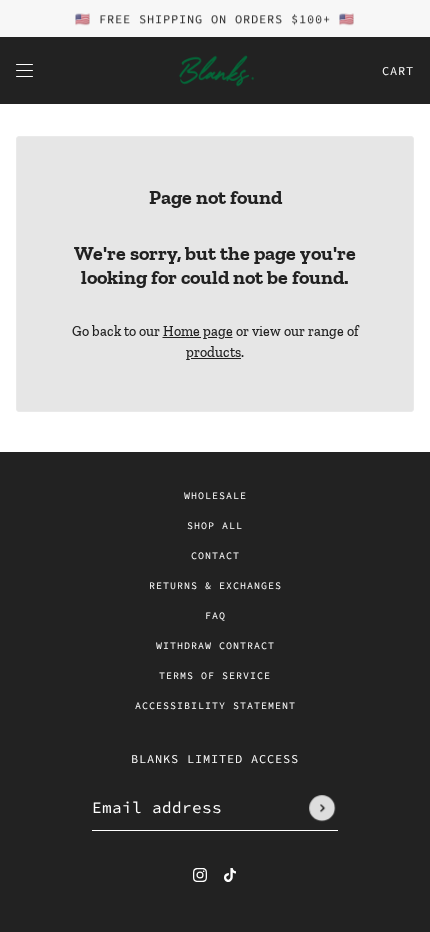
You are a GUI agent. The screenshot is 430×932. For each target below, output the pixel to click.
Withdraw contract (215, 645)
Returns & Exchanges (215, 585)
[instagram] (200, 873)
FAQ (215, 615)
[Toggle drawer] (24, 70)
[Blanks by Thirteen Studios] (215, 70)
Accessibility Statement (215, 705)
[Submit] (322, 808)
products (213, 352)
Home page (198, 331)
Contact (215, 555)
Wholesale (215, 495)
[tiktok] (230, 873)
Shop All (215, 525)
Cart (398, 70)
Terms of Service (215, 675)
